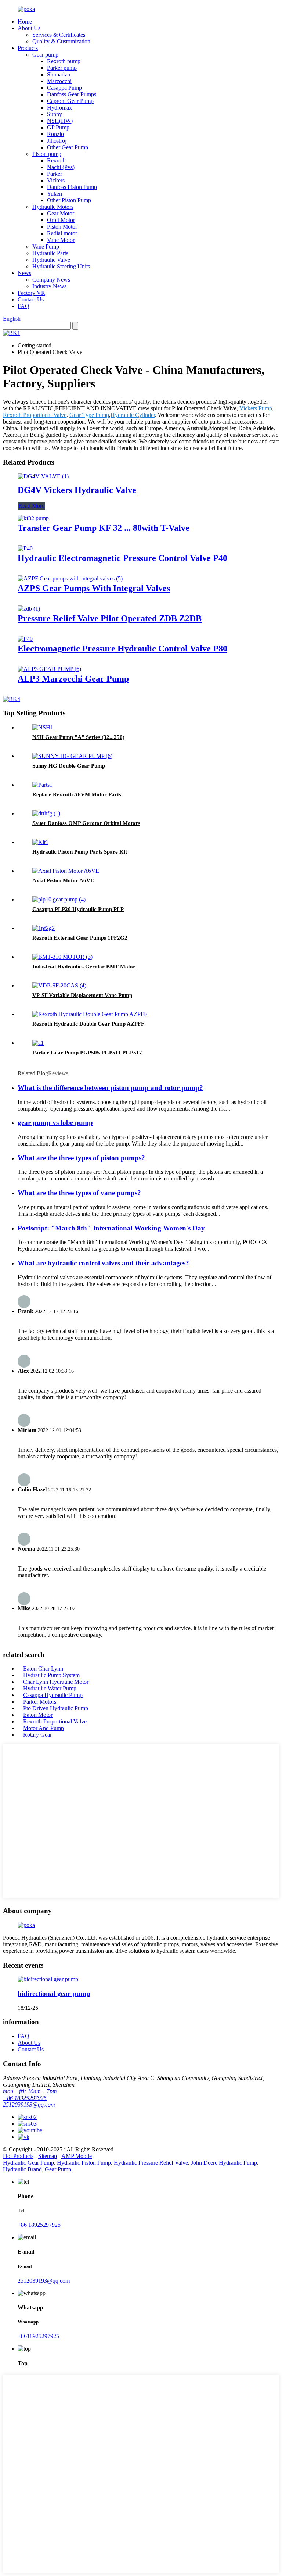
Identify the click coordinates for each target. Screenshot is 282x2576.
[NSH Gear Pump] (43, 727)
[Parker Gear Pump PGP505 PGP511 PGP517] (38, 1043)
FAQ (23, 306)
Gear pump (45, 55)
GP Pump (58, 127)
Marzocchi (59, 81)
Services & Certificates (59, 35)
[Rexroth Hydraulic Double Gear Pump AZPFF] (90, 1014)
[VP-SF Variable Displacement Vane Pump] (59, 985)
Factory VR (31, 293)
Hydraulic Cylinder (133, 415)
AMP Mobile (77, 2156)
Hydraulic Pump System (51, 1675)
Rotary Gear (37, 1735)
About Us (29, 28)
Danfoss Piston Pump (72, 187)
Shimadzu (59, 74)
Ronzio (55, 134)
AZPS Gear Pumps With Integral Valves (94, 588)
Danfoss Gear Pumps (72, 94)
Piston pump (47, 154)
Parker (55, 174)
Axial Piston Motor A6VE (63, 880)
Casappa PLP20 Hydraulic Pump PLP (78, 909)
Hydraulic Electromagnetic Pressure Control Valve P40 (122, 558)
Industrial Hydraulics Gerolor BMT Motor (84, 967)
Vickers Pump (256, 408)
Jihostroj (57, 141)
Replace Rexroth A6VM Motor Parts (77, 794)
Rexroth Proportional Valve (35, 415)
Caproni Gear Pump (70, 101)
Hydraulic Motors (53, 207)
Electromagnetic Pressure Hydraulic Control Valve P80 (122, 649)
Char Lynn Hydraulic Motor (56, 1682)
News (24, 273)
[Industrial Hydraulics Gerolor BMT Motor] (62, 957)
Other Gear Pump (68, 147)
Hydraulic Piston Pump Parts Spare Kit (80, 852)
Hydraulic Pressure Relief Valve (151, 2163)
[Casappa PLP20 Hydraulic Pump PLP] (59, 899)
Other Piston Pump (69, 200)
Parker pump (62, 68)
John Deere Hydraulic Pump (224, 2163)
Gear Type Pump (89, 415)
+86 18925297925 (25, 2098)
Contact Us (31, 299)
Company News (51, 280)
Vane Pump (46, 246)
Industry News (49, 286)
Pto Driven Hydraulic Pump (56, 1708)
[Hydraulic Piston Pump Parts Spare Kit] (40, 842)
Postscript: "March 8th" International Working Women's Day (111, 1228)
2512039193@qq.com (29, 2105)
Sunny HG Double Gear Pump (69, 766)
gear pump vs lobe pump (55, 1123)
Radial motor (62, 233)
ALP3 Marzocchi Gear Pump (73, 679)
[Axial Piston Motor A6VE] (66, 871)
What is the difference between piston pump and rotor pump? (110, 1088)
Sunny (55, 114)
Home (25, 22)
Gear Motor (61, 213)
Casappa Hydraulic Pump (53, 1695)
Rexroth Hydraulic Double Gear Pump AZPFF (88, 1024)
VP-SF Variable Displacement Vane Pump (82, 995)
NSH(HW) (60, 121)
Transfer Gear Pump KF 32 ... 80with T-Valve (104, 528)
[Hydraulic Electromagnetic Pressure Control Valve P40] (25, 548)
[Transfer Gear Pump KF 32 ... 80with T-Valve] (33, 518)
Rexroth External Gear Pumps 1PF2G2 (80, 938)
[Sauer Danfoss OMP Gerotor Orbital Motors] (46, 813)
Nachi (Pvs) (61, 167)
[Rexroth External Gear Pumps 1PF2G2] (44, 928)
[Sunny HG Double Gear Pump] (72, 756)
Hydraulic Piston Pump (84, 2163)
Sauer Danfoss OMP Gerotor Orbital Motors (86, 823)
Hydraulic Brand (22, 2169)
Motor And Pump (44, 1728)
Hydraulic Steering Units (61, 266)
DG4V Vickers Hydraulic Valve (77, 490)
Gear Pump (58, 2169)
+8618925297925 (38, 2336)
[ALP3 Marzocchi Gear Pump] (49, 669)
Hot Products (18, 2156)
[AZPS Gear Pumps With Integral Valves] (70, 578)
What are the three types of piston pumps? (81, 1158)
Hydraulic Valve (51, 260)
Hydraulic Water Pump (50, 1688)
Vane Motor (61, 240)
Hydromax (59, 108)
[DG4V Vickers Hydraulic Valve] (43, 476)
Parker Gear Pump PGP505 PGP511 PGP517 (87, 1053)
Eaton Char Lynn (43, 1668)
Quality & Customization (61, 41)
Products (28, 48)
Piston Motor (62, 227)
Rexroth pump (64, 61)
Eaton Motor (38, 1715)
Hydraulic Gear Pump (28, 2163)
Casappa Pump (64, 88)
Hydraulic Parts (50, 253)
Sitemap (48, 2156)
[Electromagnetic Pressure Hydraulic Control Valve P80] (25, 639)
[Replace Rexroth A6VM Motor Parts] (42, 785)
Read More (31, 506)
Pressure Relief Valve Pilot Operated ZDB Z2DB (110, 618)
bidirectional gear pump (54, 1993)
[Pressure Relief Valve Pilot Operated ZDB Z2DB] (29, 609)
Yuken (55, 194)
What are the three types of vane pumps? (79, 1193)
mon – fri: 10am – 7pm (30, 2091)
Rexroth (56, 160)
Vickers (56, 180)
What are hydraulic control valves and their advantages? (103, 1263)
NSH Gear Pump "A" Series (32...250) (78, 737)
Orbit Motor (61, 220)
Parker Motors (40, 1702)
